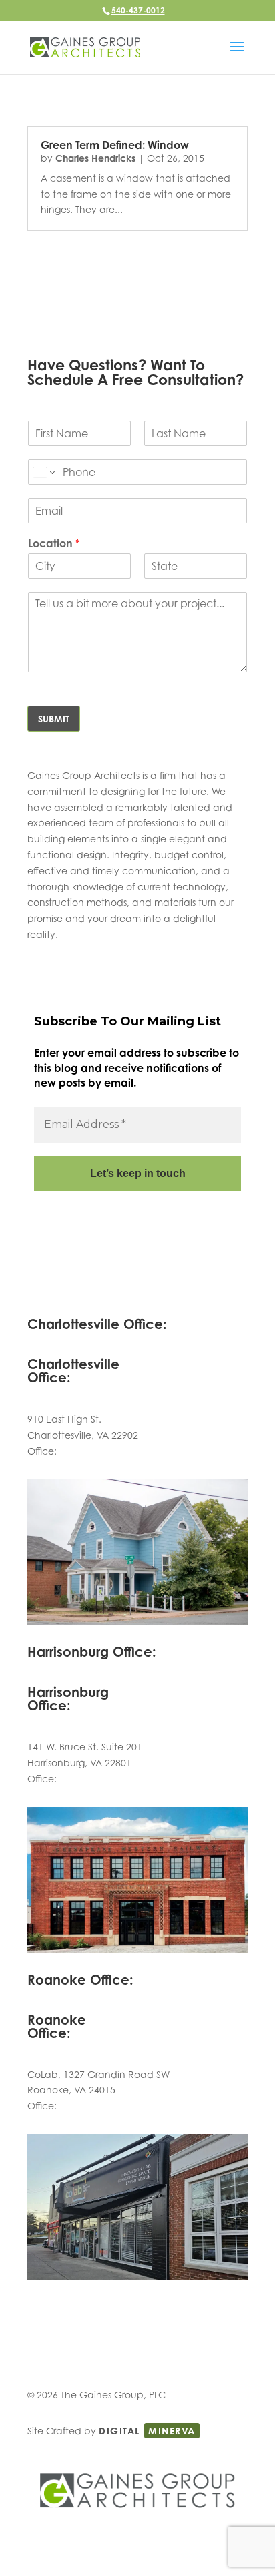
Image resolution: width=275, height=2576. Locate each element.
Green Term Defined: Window (115, 145)
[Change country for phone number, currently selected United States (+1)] (43, 472)
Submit (54, 719)
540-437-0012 (138, 10)
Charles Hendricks (95, 158)
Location (54, 543)
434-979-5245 (90, 1451)
